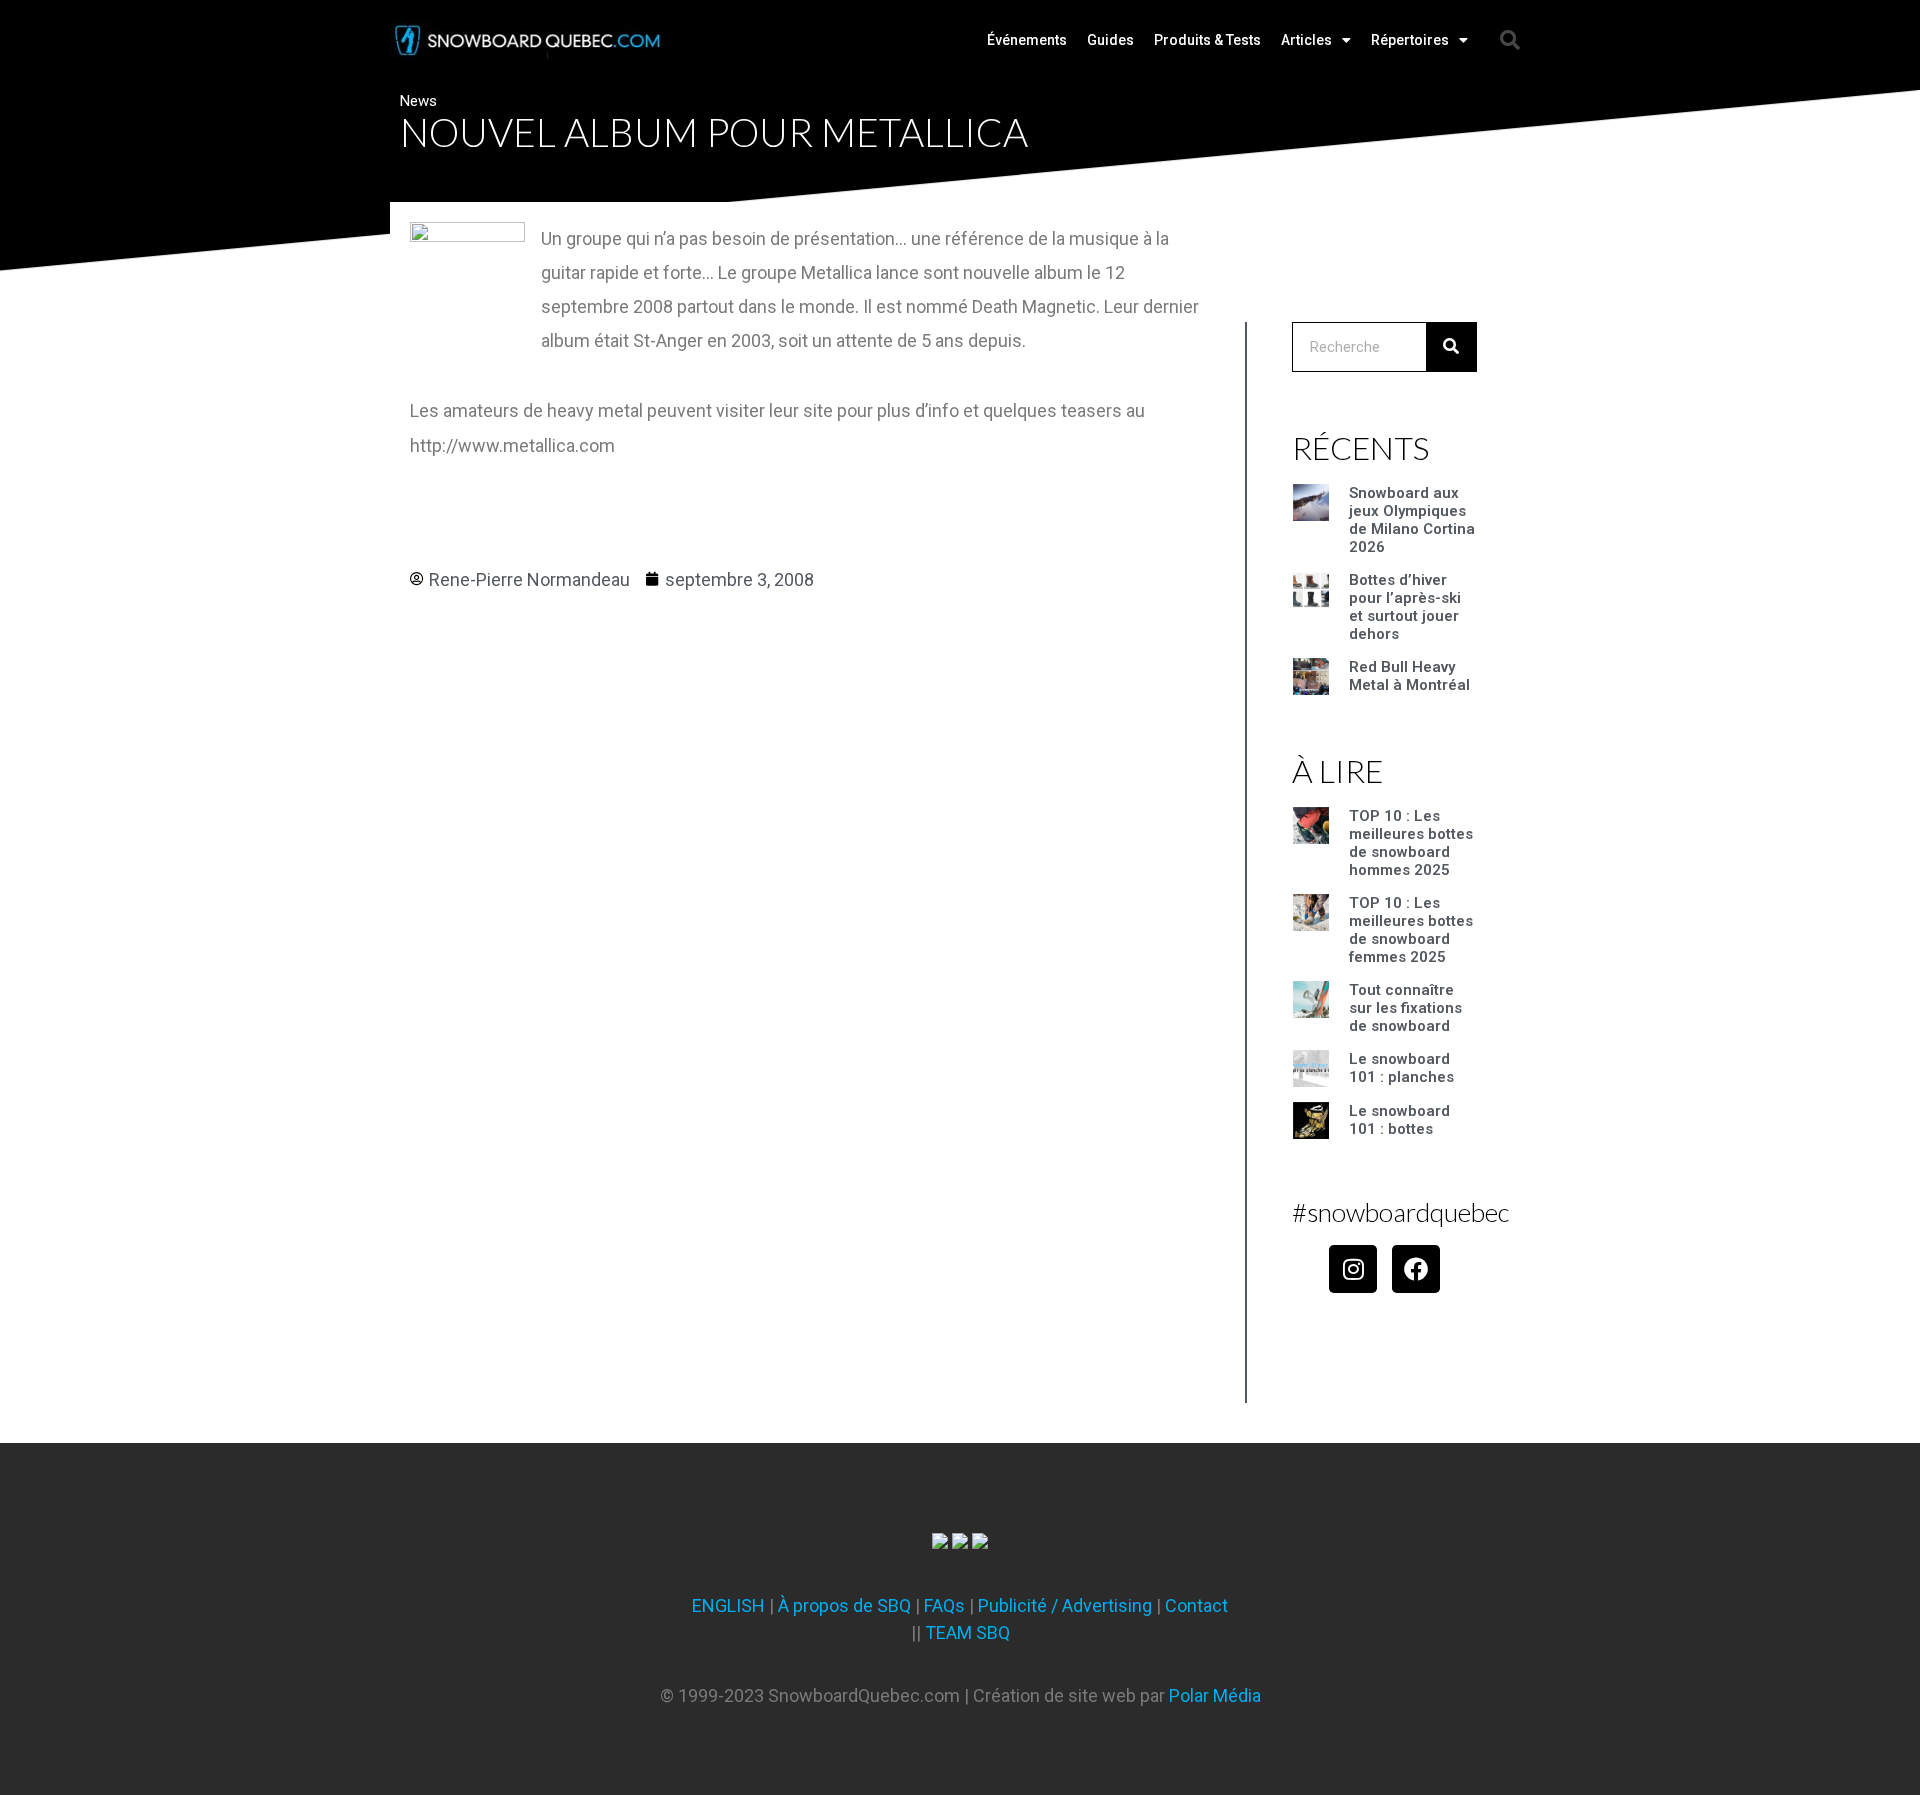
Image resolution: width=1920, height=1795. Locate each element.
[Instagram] (1353, 1269)
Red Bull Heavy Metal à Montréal (1409, 676)
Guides (1110, 40)
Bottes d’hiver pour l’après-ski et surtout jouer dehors (1405, 607)
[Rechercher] (1451, 347)
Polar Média (1215, 1695)
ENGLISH (728, 1605)
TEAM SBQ (967, 1632)
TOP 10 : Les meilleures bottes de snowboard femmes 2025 (1411, 930)
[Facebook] (1416, 1269)
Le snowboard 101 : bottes (1399, 1120)
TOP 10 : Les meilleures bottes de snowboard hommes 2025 (1411, 843)
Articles (1306, 40)
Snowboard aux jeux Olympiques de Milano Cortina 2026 (1412, 520)
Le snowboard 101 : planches (1401, 1068)
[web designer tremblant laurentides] (940, 1542)
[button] (1510, 40)
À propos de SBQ (844, 1605)
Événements (1027, 40)
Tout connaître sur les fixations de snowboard (1405, 1008)
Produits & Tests (1207, 40)
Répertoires (1410, 40)
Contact (1196, 1605)
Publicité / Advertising (1065, 1605)
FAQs (944, 1605)
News (418, 101)
